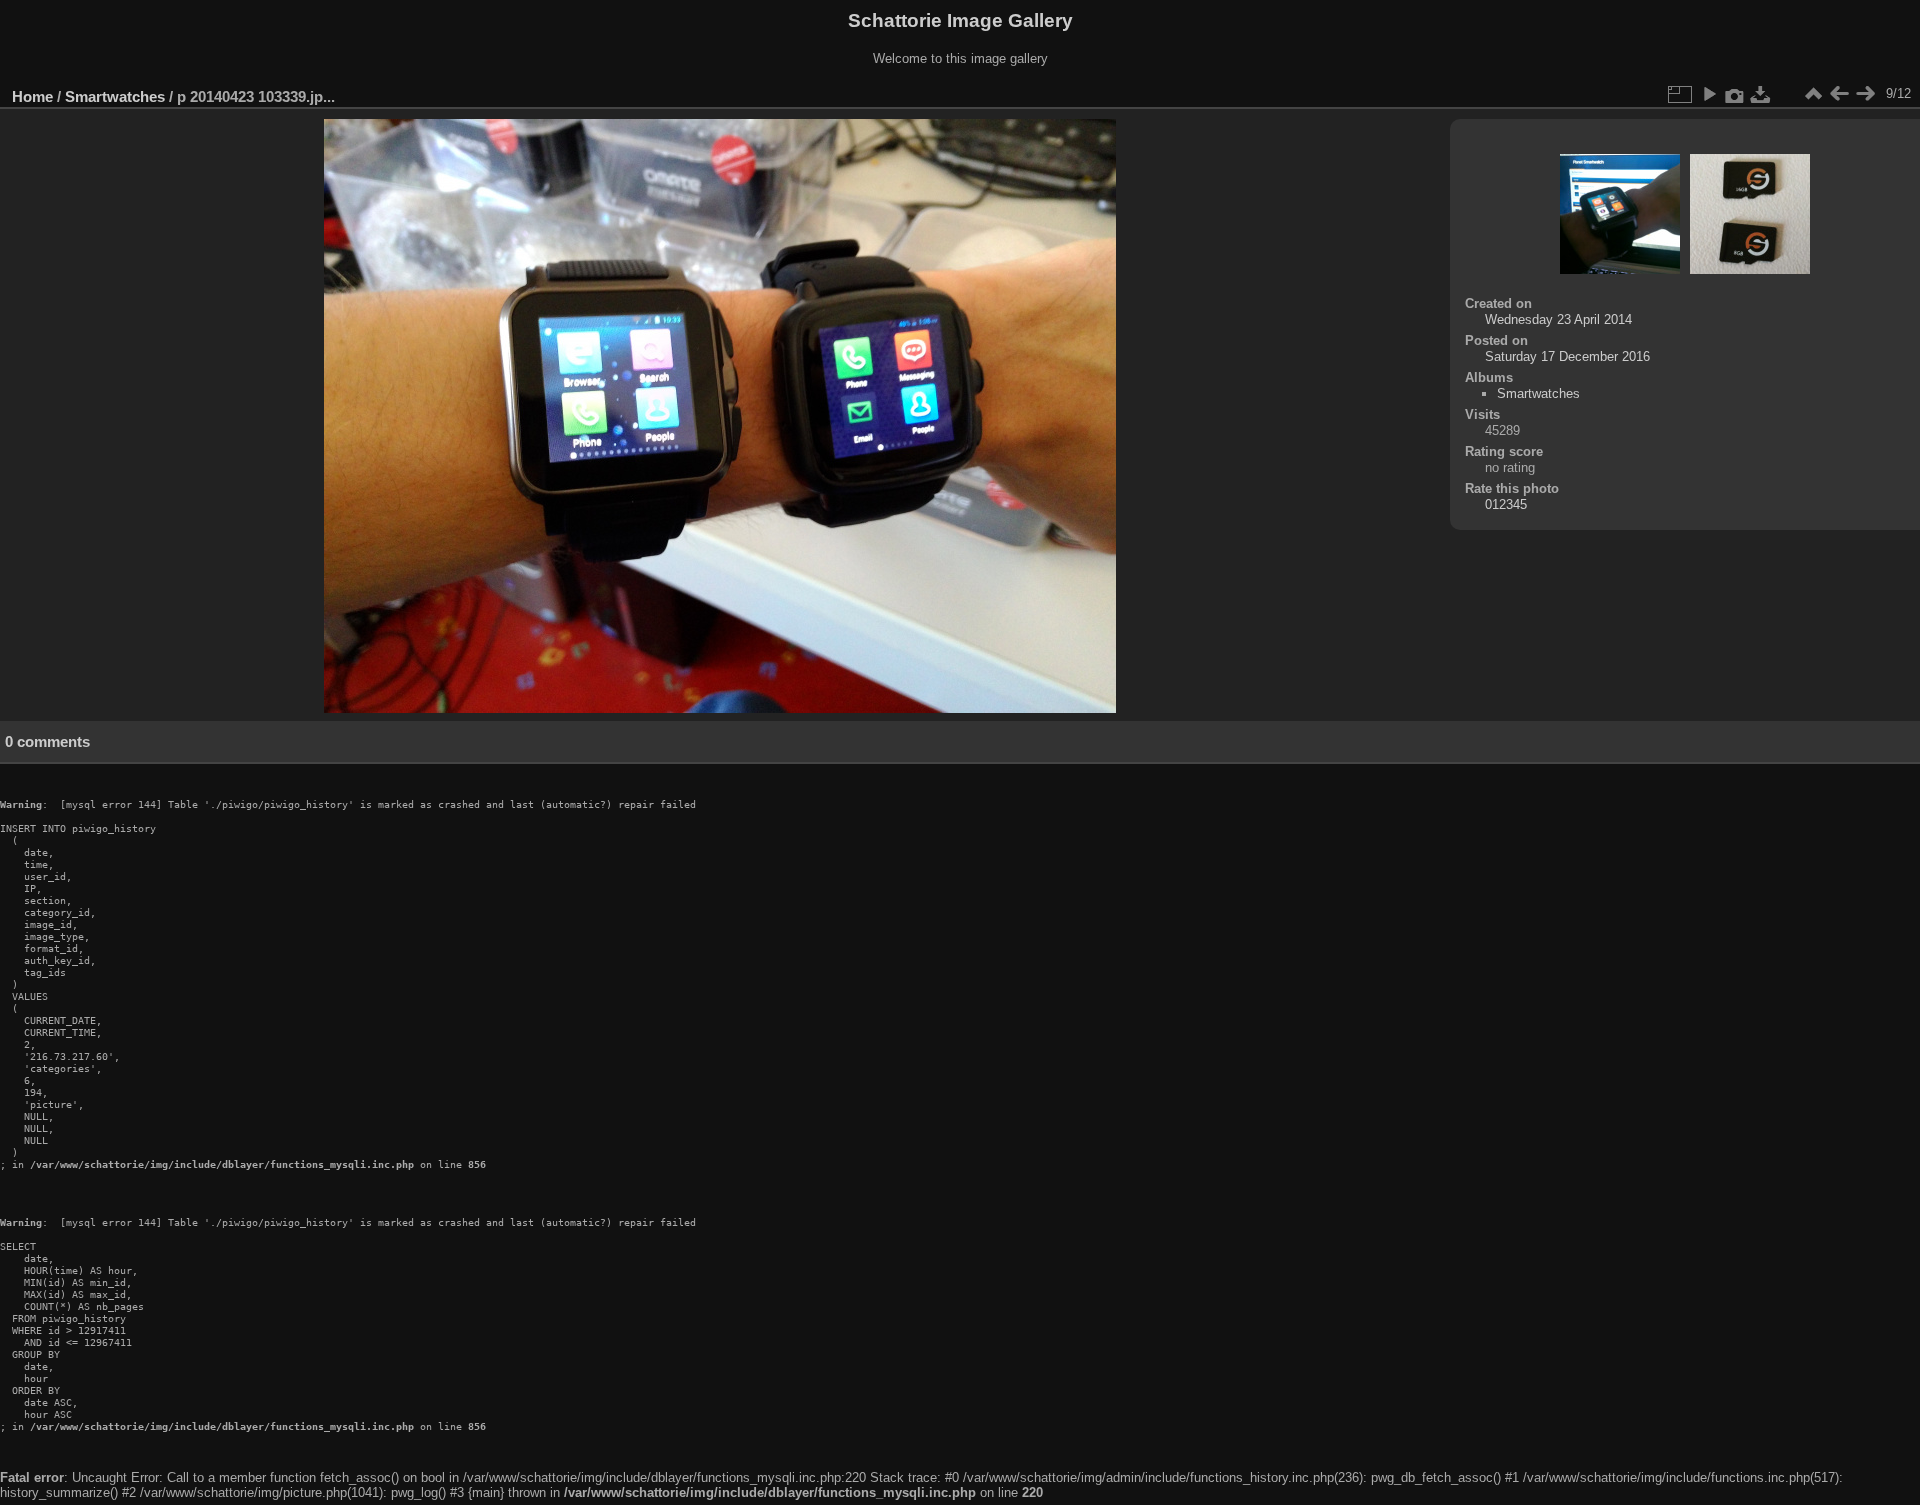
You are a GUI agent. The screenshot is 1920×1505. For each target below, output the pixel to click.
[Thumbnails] (1813, 94)
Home (32, 96)
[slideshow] (1709, 94)
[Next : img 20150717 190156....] (1865, 94)
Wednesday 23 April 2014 (1558, 319)
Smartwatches (115, 96)
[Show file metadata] (1735, 94)
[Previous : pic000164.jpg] (1839, 94)
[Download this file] (1761, 94)
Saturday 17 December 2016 (1567, 356)
